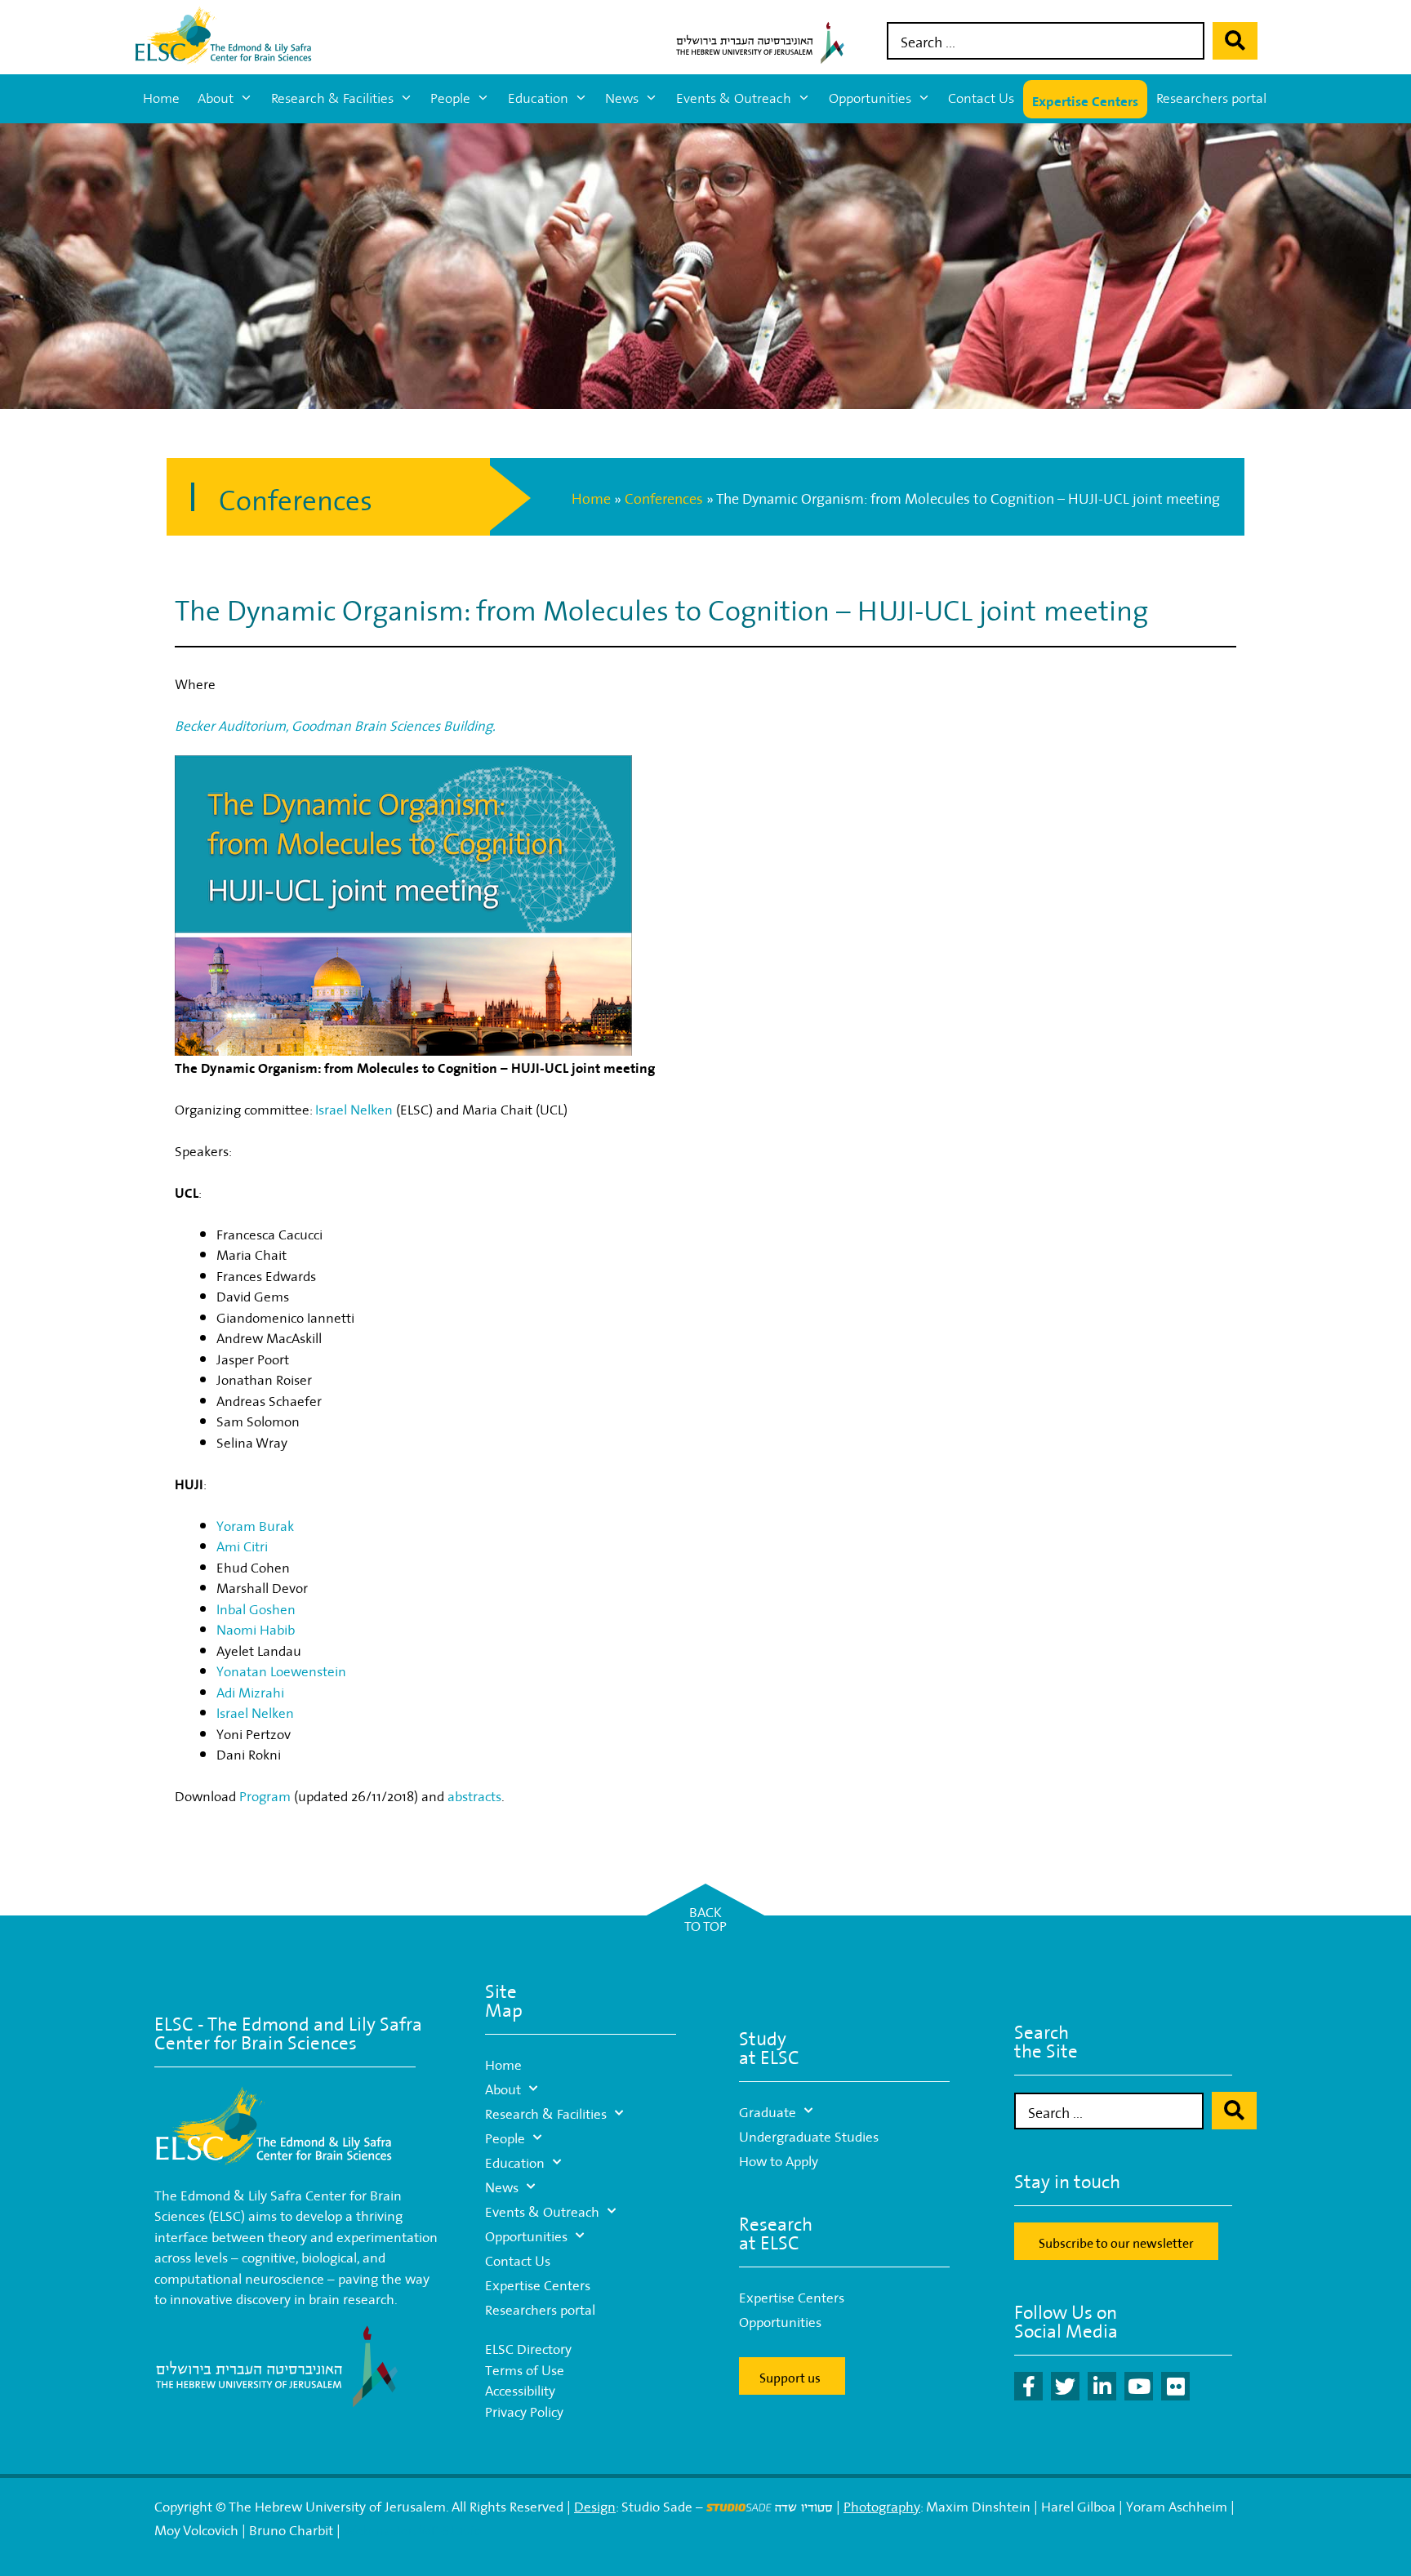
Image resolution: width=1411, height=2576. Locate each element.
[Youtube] (1139, 2386)
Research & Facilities (332, 98)
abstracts (474, 1794)
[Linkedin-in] (1102, 2386)
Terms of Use (525, 2368)
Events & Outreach (734, 98)
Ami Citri (242, 1544)
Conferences (664, 497)
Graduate (768, 2110)
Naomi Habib (256, 1628)
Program (265, 1794)
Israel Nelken (354, 1108)
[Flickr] (1175, 2386)
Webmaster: (381, 2528)
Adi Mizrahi (250, 1691)
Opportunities (870, 98)
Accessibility (520, 2389)
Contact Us (981, 98)
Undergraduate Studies (809, 2135)
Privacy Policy (524, 2410)
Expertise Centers (1085, 99)
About (216, 98)
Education (538, 98)
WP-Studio (450, 2528)
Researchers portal (1211, 98)
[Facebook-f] (1028, 2386)
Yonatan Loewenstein (281, 1669)
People (450, 98)
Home (161, 98)
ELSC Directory (528, 2347)
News (622, 98)
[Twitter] (1065, 2386)
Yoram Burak (255, 1524)
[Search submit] (1235, 41)
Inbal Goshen (256, 1607)
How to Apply (779, 2159)
